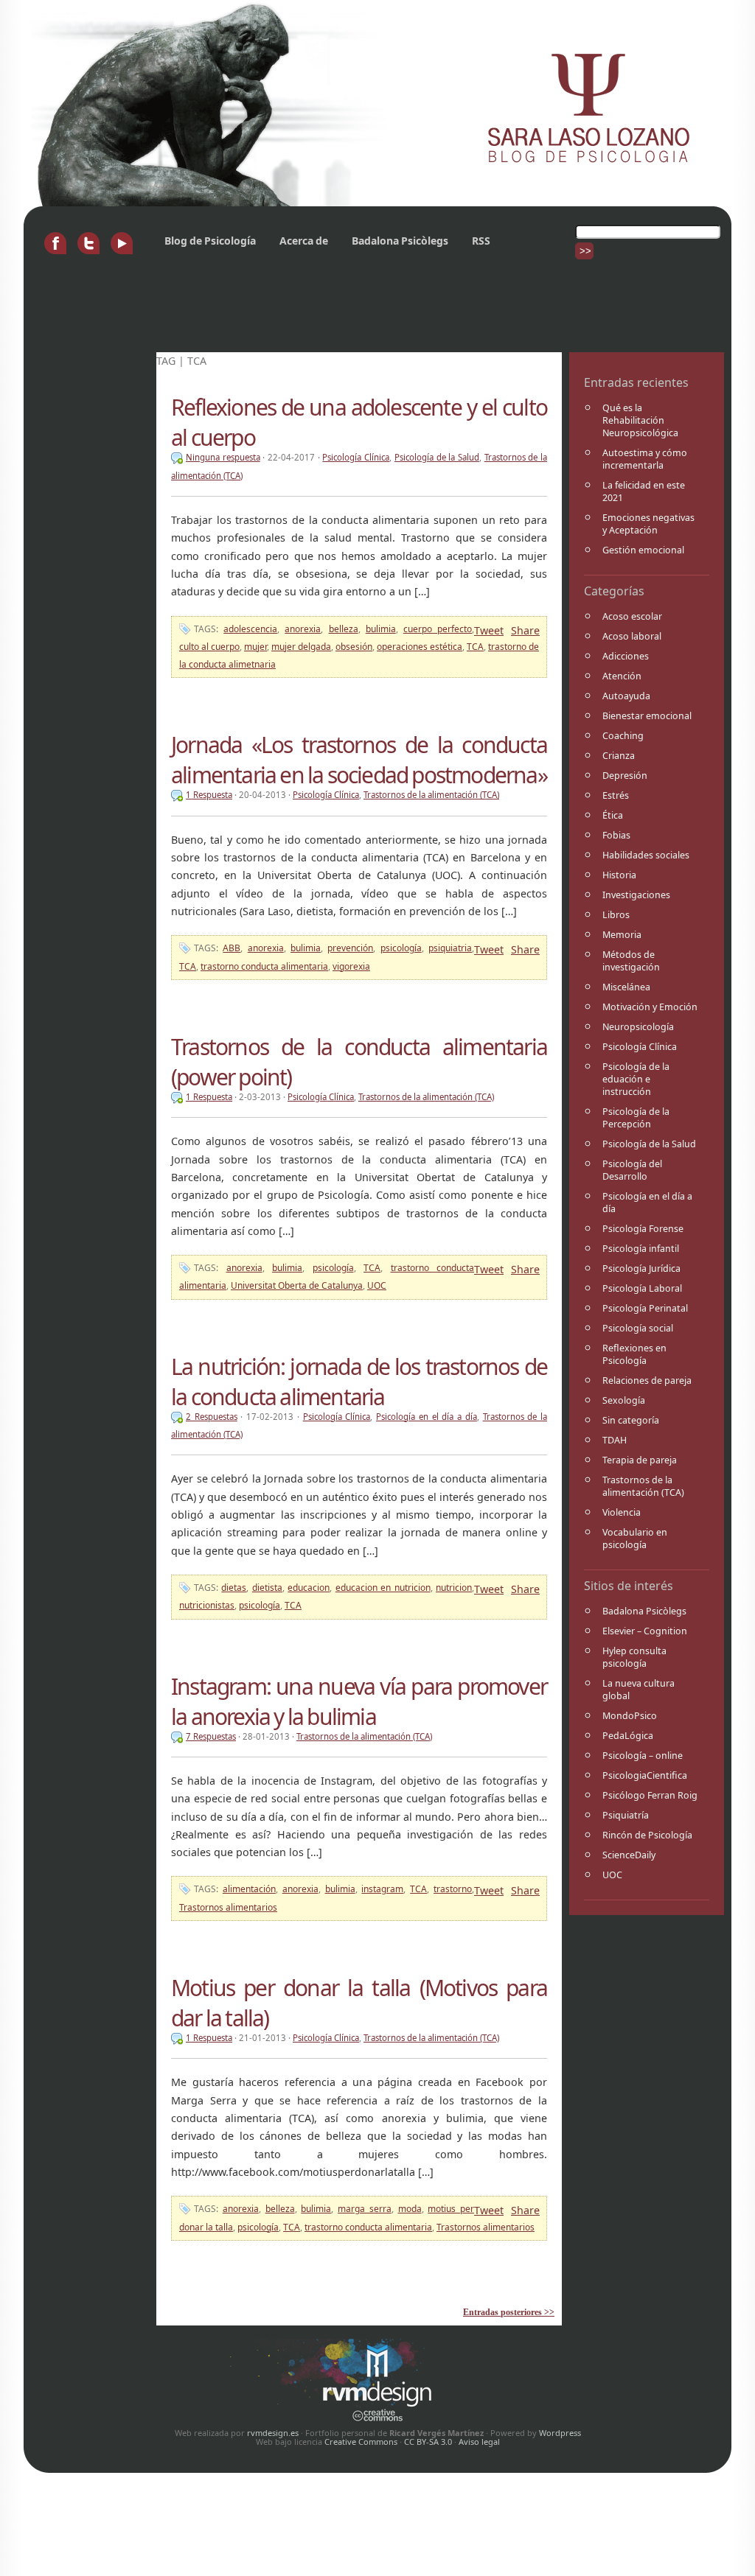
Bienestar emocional (647, 716)
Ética (613, 815)
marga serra (365, 2209)
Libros (616, 915)
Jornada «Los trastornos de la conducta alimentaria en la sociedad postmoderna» (359, 760)
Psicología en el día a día (647, 1203)
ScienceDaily (629, 1855)
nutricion (454, 1588)
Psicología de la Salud (649, 1144)
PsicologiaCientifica (645, 1775)
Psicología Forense (643, 1229)
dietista (267, 1588)
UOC (612, 1875)
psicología (401, 948)
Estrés (616, 795)
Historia (619, 875)
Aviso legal (479, 2442)
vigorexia (351, 966)
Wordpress (560, 2433)
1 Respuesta (209, 795)
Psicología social (638, 1328)
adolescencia (250, 629)
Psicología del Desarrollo (632, 1170)
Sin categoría (631, 1420)
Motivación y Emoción (650, 1007)
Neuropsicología (638, 1027)
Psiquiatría (626, 1815)
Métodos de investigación (631, 961)
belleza (344, 629)
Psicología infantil (641, 1249)
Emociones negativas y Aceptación (648, 524)
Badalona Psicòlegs (400, 241)
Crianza (619, 756)
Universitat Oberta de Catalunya (297, 1285)
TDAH (615, 1440)
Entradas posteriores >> (509, 2312)
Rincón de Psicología (647, 1835)
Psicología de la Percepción (636, 1118)
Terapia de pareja (640, 1460)
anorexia (303, 629)
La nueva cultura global (639, 1690)
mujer (255, 647)
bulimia (381, 629)
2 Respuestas (212, 1417)
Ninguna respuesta (223, 457)
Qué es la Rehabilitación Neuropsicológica (640, 420)
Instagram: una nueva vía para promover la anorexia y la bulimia (359, 1701)
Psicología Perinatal (645, 1308)
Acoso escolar (632, 616)
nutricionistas (207, 1605)
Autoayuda (626, 696)
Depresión (625, 776)
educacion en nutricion (383, 1588)
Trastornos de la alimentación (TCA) (643, 1486)
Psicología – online (643, 1756)
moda (410, 2209)
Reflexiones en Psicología (634, 1354)
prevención (350, 948)
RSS (481, 241)
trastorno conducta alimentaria (264, 966)
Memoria (622, 935)
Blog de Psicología (210, 241)
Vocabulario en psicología (635, 1539)
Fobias (616, 835)
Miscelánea (626, 987)
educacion (309, 1588)
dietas (234, 1588)
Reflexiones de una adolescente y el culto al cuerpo (359, 422)
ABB (232, 948)
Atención (622, 676)
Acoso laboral (632, 636)
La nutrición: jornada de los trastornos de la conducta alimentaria (359, 1382)
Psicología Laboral (642, 1288)
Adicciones (626, 656)
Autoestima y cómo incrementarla (645, 459)
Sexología (624, 1400)
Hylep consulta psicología (634, 1657)
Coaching (623, 736)
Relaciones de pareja (647, 1380)
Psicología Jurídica (641, 1268)
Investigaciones (636, 895)
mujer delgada (301, 647)
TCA (475, 647)
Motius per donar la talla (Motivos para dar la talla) (359, 2003)
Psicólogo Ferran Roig (650, 1795)
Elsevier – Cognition (645, 1631)
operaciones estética (420, 647)
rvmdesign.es (273, 2433)
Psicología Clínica (640, 1047)
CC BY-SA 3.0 (428, 2442)
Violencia (622, 1512)
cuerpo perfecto (438, 629)
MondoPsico (630, 1716)
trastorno (453, 1889)
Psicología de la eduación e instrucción (636, 1079)
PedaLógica (628, 1736)
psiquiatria (450, 948)
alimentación (249, 1889)
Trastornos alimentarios (228, 1907)
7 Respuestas (211, 1736)
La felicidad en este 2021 (644, 491)
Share (525, 630)
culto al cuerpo (209, 647)
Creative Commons (361, 2442)
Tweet (489, 630)
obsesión (354, 647)
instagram (382, 1889)
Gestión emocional (643, 550)
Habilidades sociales (646, 855)
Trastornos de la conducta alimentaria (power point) (359, 1062)
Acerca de (304, 241)
